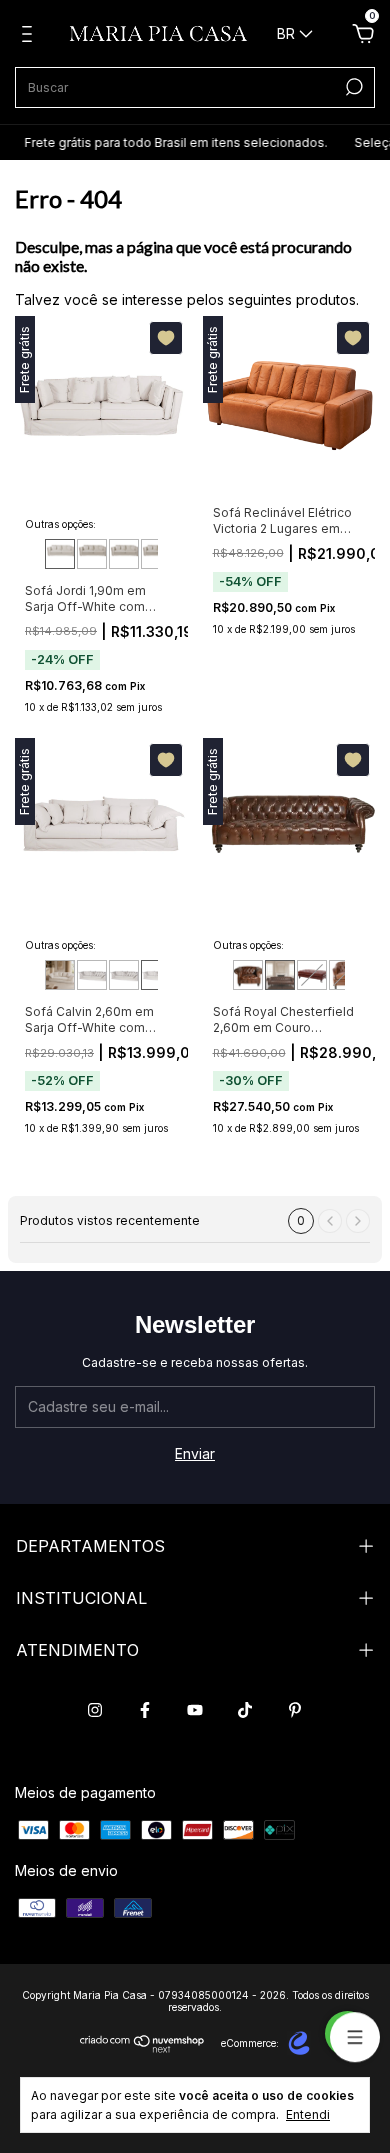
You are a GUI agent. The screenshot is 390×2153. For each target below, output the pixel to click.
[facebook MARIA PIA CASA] (145, 1710)
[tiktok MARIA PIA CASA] (245, 1710)
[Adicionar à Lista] (166, 338)
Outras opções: (60, 524)
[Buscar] (352, 87)
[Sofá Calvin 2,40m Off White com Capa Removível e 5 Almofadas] (124, 975)
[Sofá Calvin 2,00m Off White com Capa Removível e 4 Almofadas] (60, 975)
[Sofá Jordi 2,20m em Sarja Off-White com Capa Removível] (124, 554)
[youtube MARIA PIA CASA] (195, 1710)
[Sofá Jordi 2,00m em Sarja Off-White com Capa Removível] (92, 554)
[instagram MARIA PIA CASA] (95, 1710)
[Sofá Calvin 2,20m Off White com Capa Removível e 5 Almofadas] (92, 975)
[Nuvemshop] (142, 2047)
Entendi (308, 2114)
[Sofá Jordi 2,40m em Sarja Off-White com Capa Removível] (156, 554)
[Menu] (30, 36)
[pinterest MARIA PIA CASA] (295, 1710)
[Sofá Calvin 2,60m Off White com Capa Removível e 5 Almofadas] (156, 975)
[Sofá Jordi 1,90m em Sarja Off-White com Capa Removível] (60, 554)
